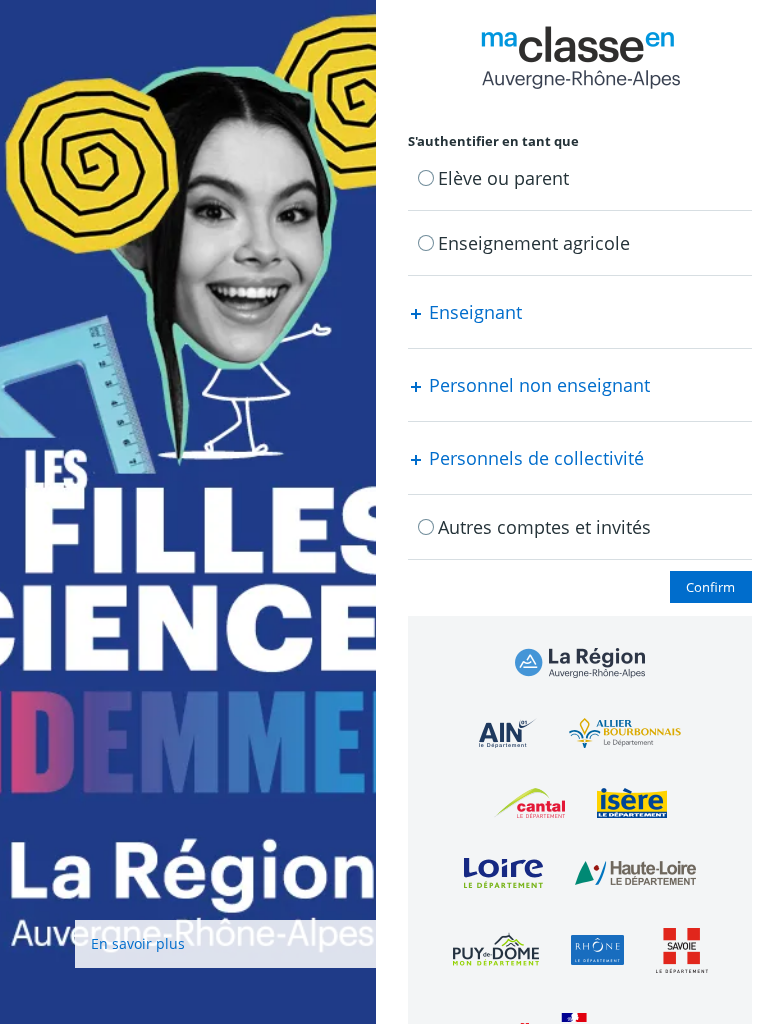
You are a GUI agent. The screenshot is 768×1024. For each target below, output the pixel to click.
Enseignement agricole (534, 243)
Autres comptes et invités (544, 527)
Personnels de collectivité (534, 458)
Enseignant (473, 312)
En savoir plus (138, 943)
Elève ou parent (503, 178)
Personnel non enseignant (537, 385)
